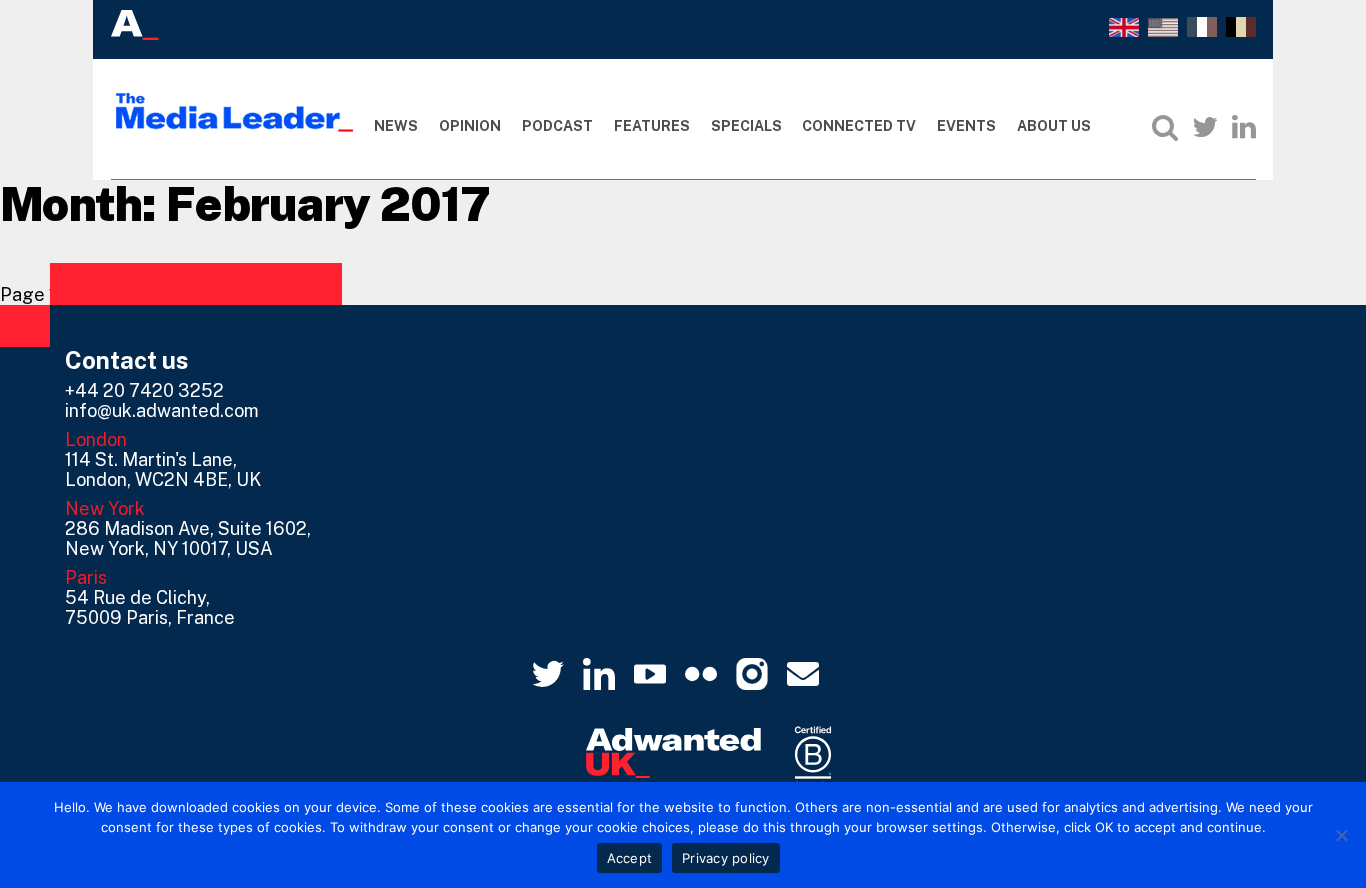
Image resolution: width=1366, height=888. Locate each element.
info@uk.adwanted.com (162, 410)
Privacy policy (726, 858)
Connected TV (859, 126)
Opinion (470, 126)
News (396, 126)
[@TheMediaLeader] (1205, 127)
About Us (1054, 126)
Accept (630, 858)
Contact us (127, 360)
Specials (746, 126)
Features (652, 126)
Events (966, 126)
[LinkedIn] (1244, 127)
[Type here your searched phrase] (1165, 127)
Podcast (557, 126)
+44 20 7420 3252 (144, 390)
